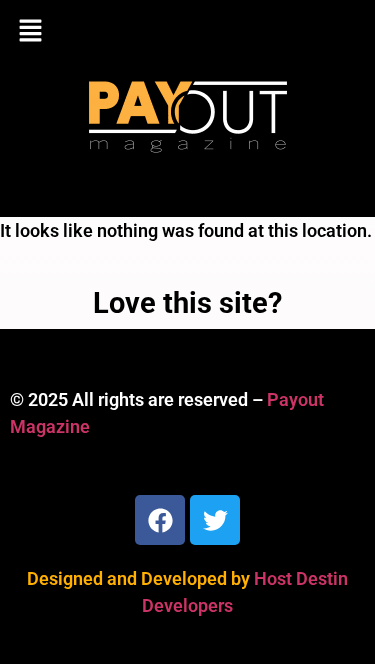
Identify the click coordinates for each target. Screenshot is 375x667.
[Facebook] (160, 520)
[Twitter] (215, 520)
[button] (187, 32)
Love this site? (187, 303)
